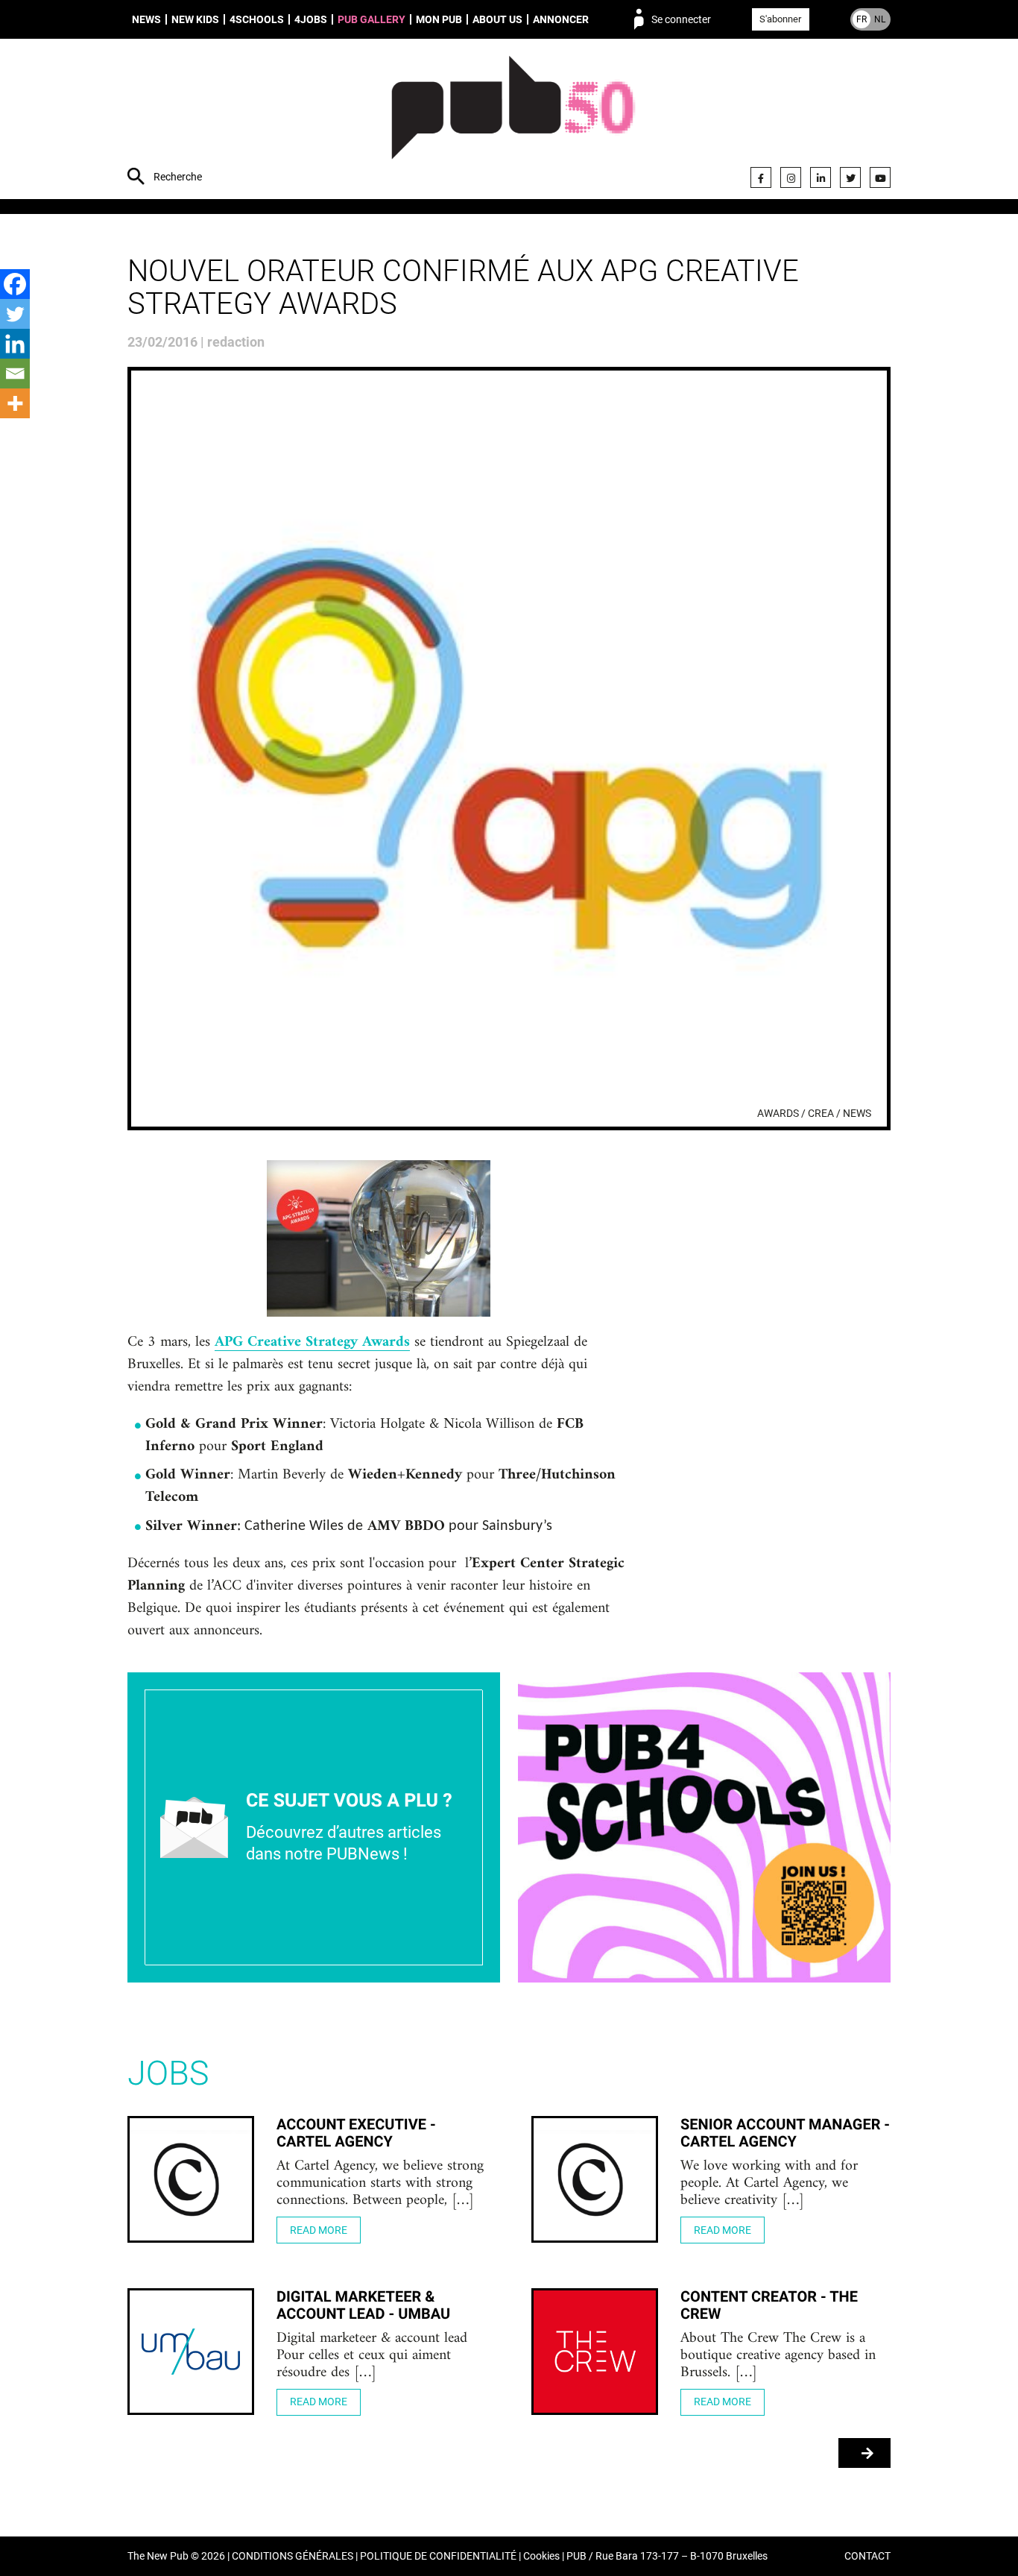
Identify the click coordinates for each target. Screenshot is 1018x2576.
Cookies (541, 2556)
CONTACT (867, 2556)
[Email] (15, 374)
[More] (15, 403)
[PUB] (513, 121)
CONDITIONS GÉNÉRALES (293, 2556)
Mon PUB (439, 19)
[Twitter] (850, 177)
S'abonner (780, 19)
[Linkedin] (15, 344)
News (146, 19)
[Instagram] (791, 177)
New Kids (195, 19)
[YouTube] (880, 177)
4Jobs (311, 19)
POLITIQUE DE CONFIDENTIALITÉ (438, 2556)
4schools (257, 19)
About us (497, 19)
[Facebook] (761, 177)
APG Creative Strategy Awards (312, 1343)
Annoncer (561, 19)
